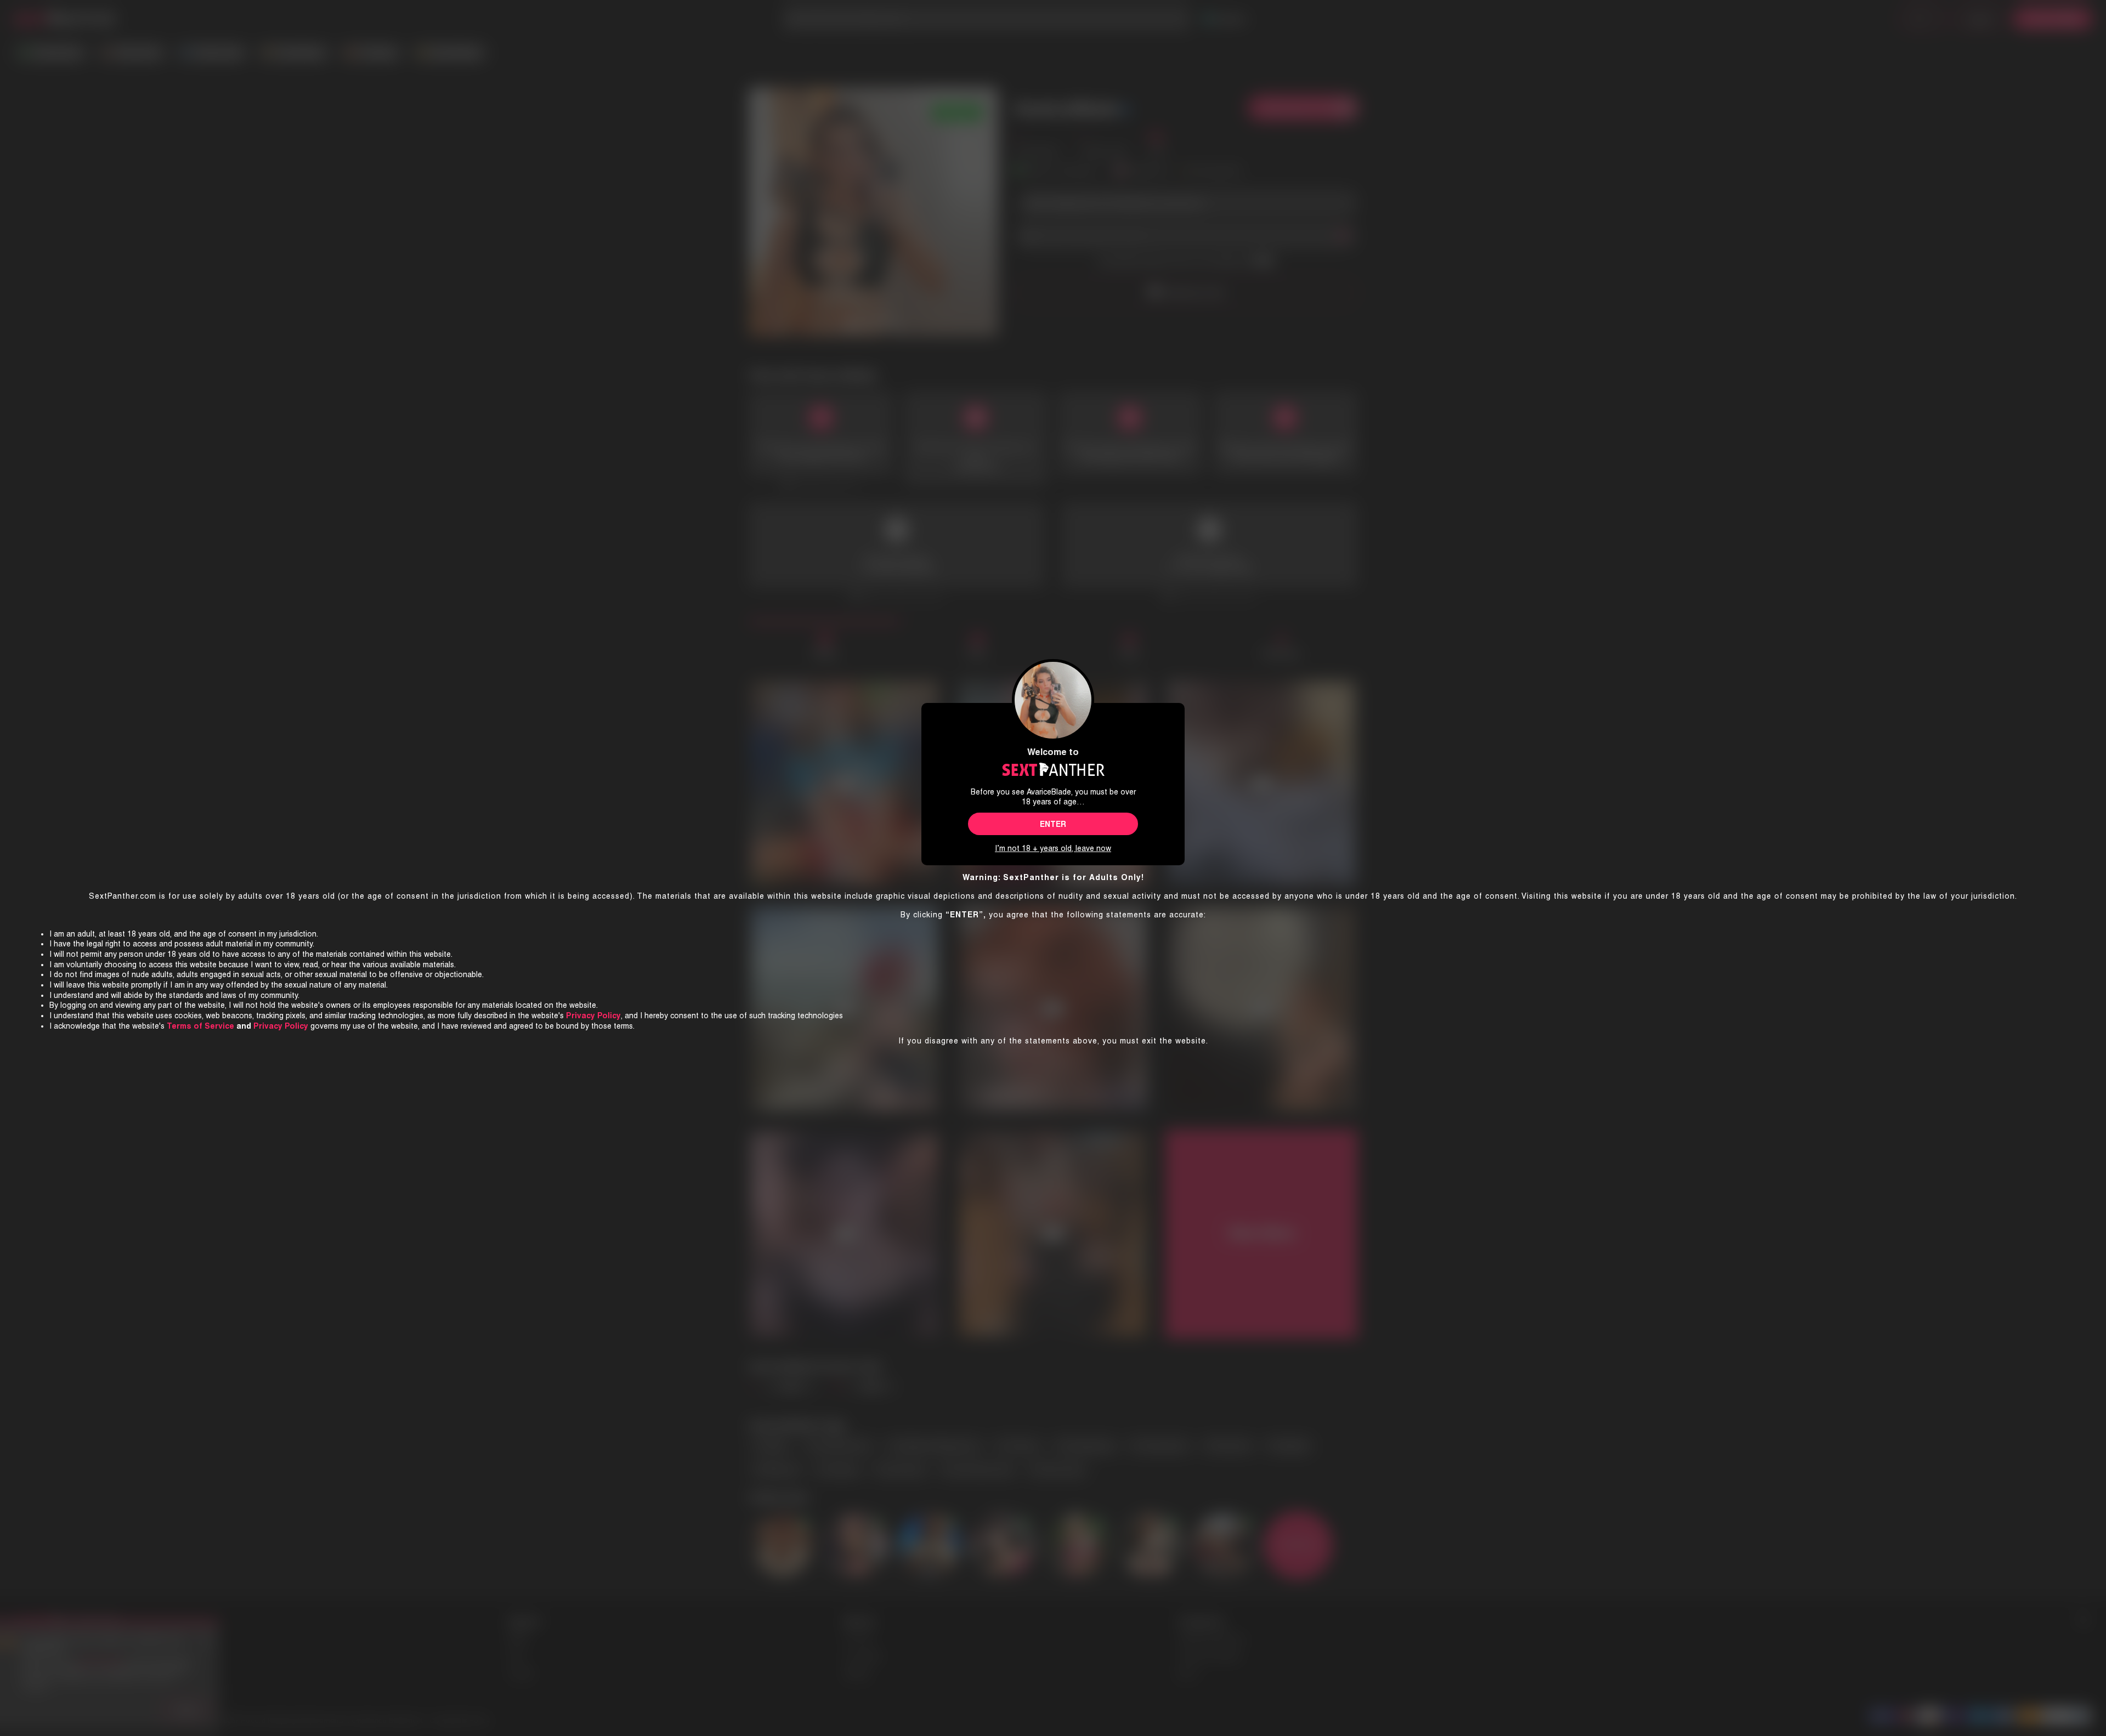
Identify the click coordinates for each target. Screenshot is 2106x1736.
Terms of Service (200, 1026)
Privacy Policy (281, 1026)
